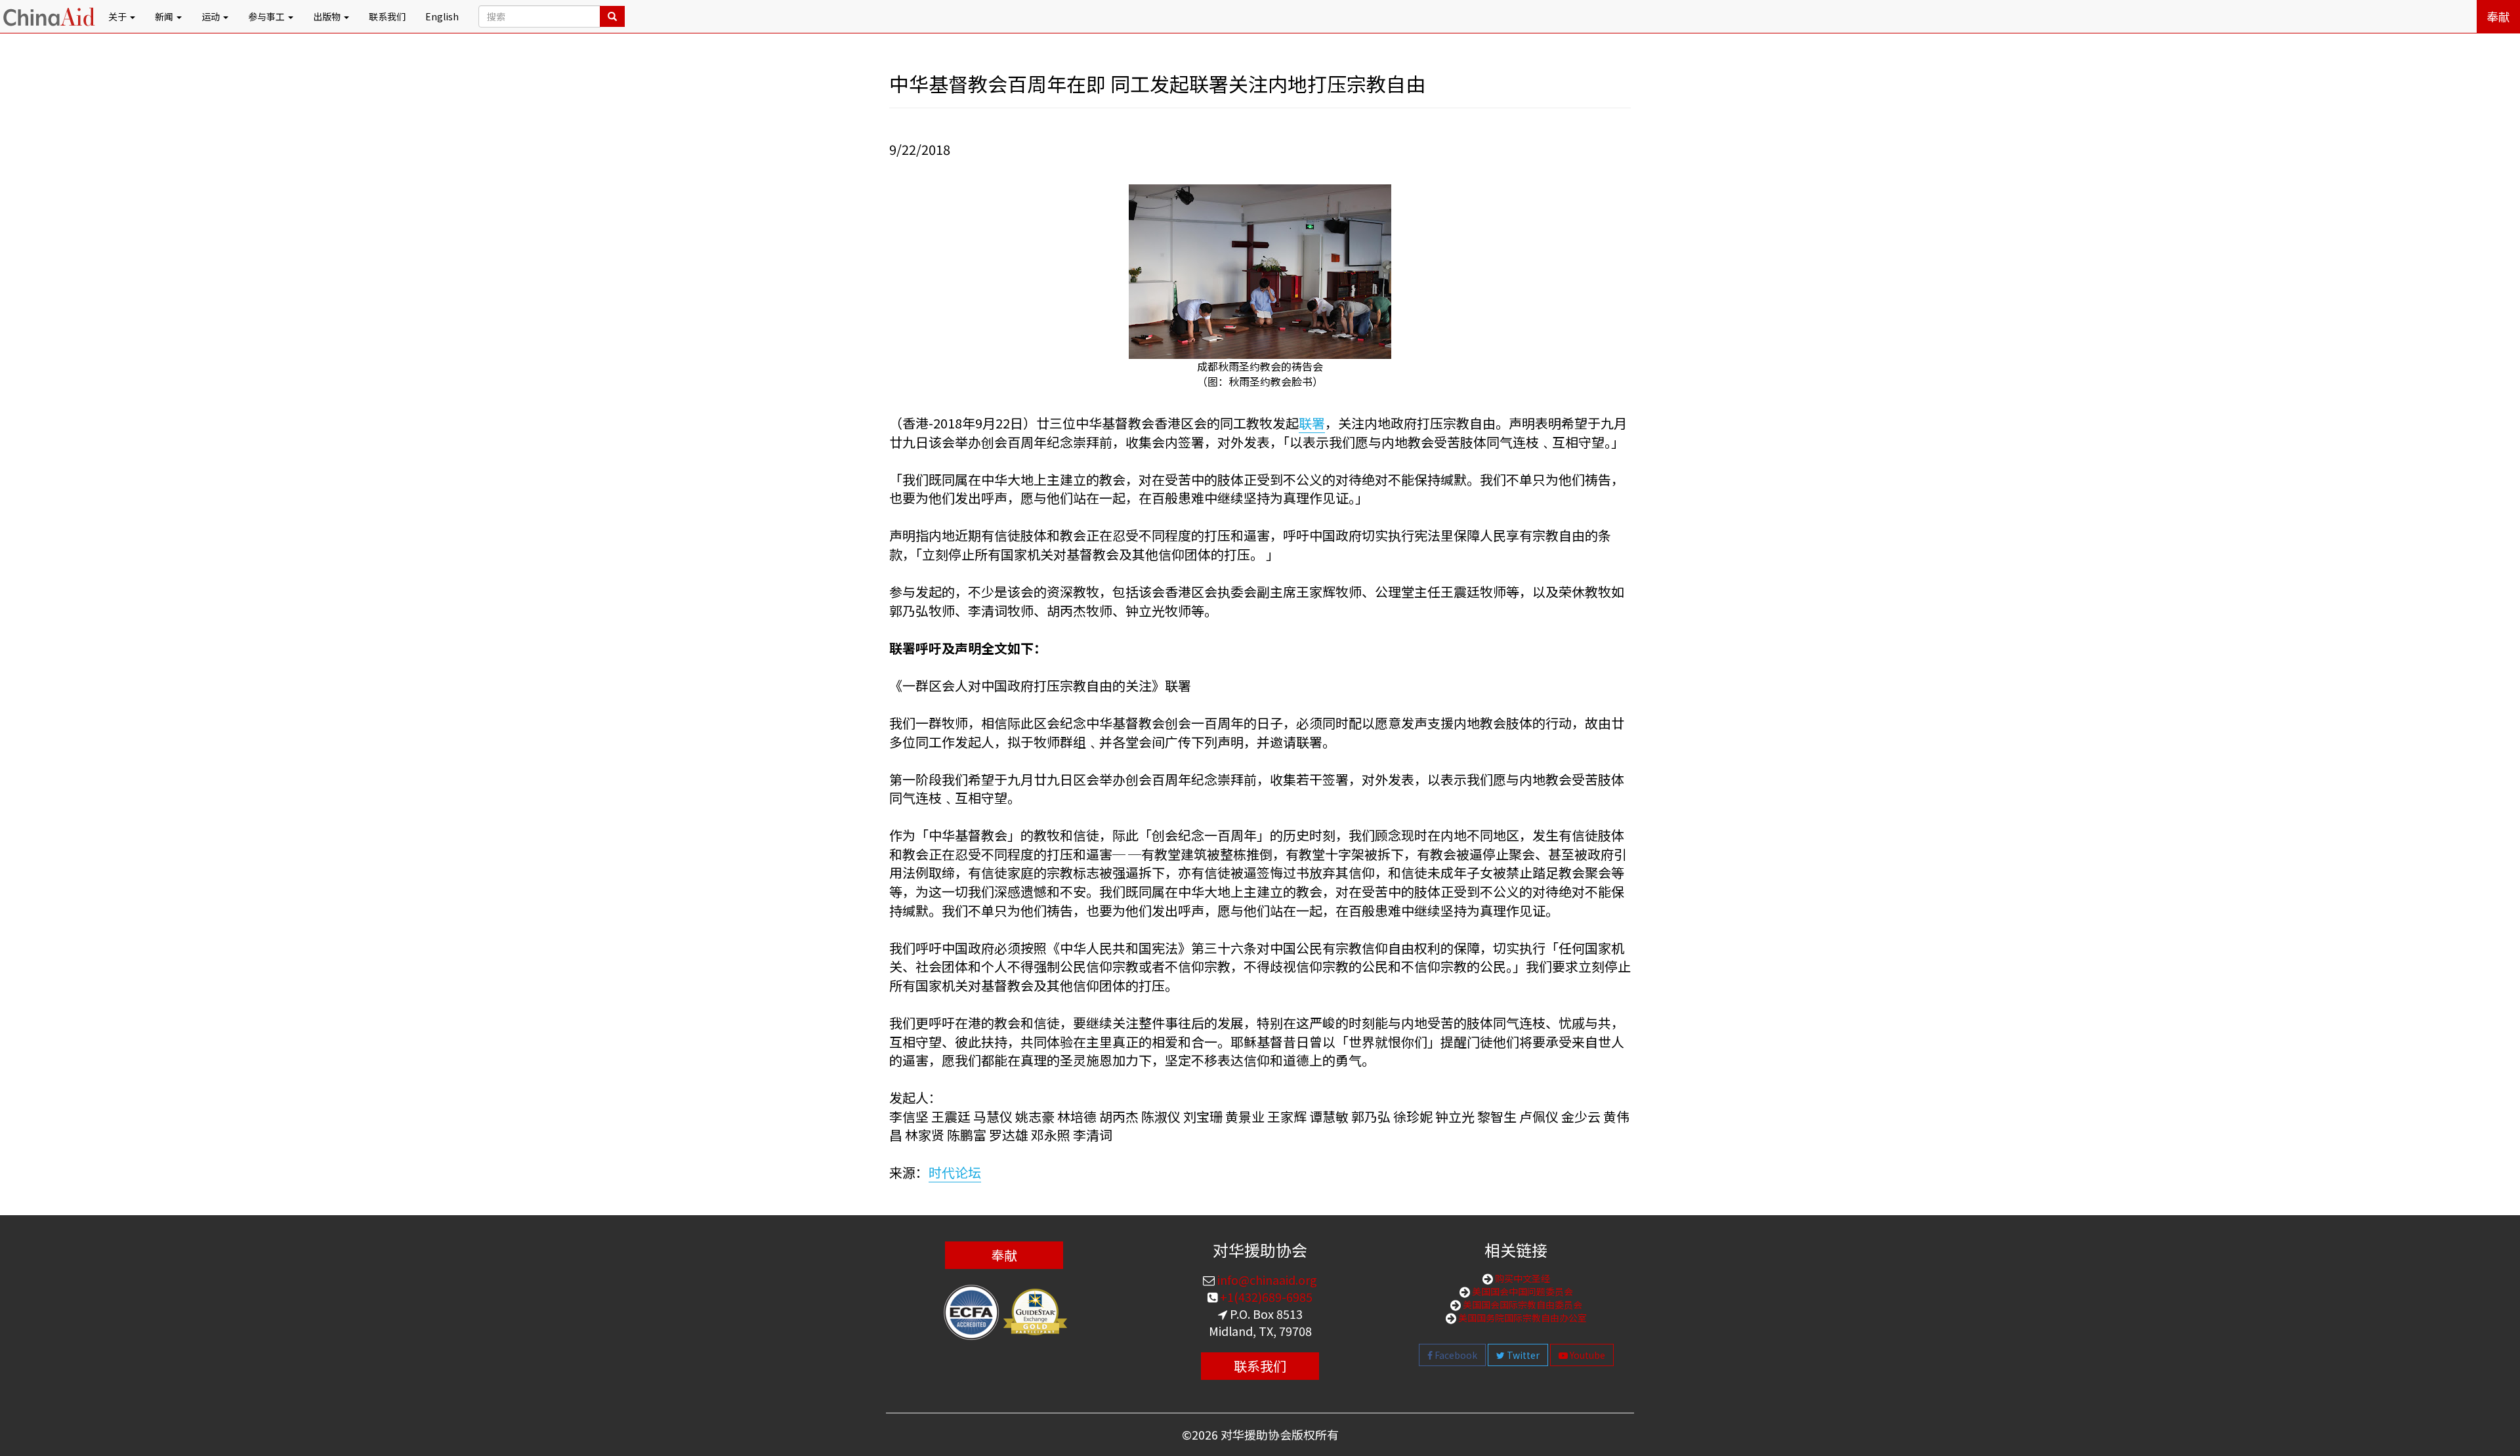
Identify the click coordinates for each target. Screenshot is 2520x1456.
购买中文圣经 (1522, 1278)
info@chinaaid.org (1266, 1279)
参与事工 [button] (267, 16)
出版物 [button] (328, 16)
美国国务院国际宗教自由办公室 (1522, 1318)
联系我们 (387, 16)
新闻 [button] (165, 16)
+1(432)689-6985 (1265, 1297)
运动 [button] (212, 16)
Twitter (1522, 1355)
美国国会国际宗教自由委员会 (1522, 1304)
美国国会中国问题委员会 (1522, 1291)
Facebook (1455, 1355)
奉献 (2498, 16)
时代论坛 (955, 1172)
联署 (1312, 423)
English (442, 16)
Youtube (1586, 1355)
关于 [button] (118, 16)
